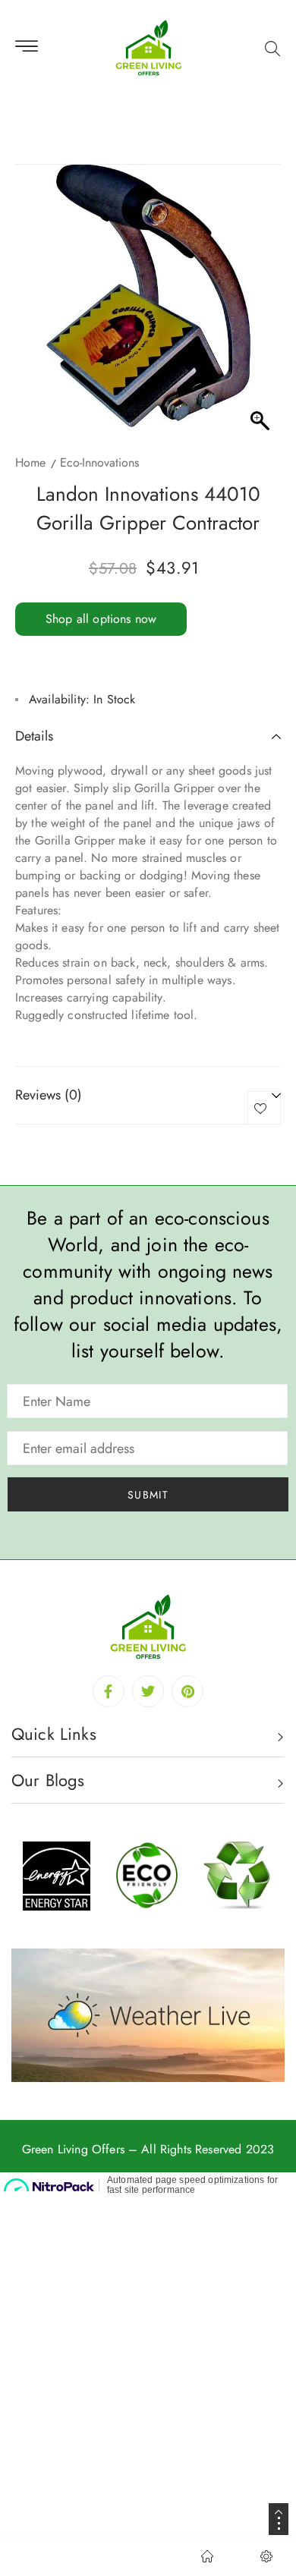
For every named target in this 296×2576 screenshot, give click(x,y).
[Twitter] (148, 1691)
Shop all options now (101, 619)
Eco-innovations (99, 462)
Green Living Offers (73, 2149)
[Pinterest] (187, 1691)
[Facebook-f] (109, 1691)
